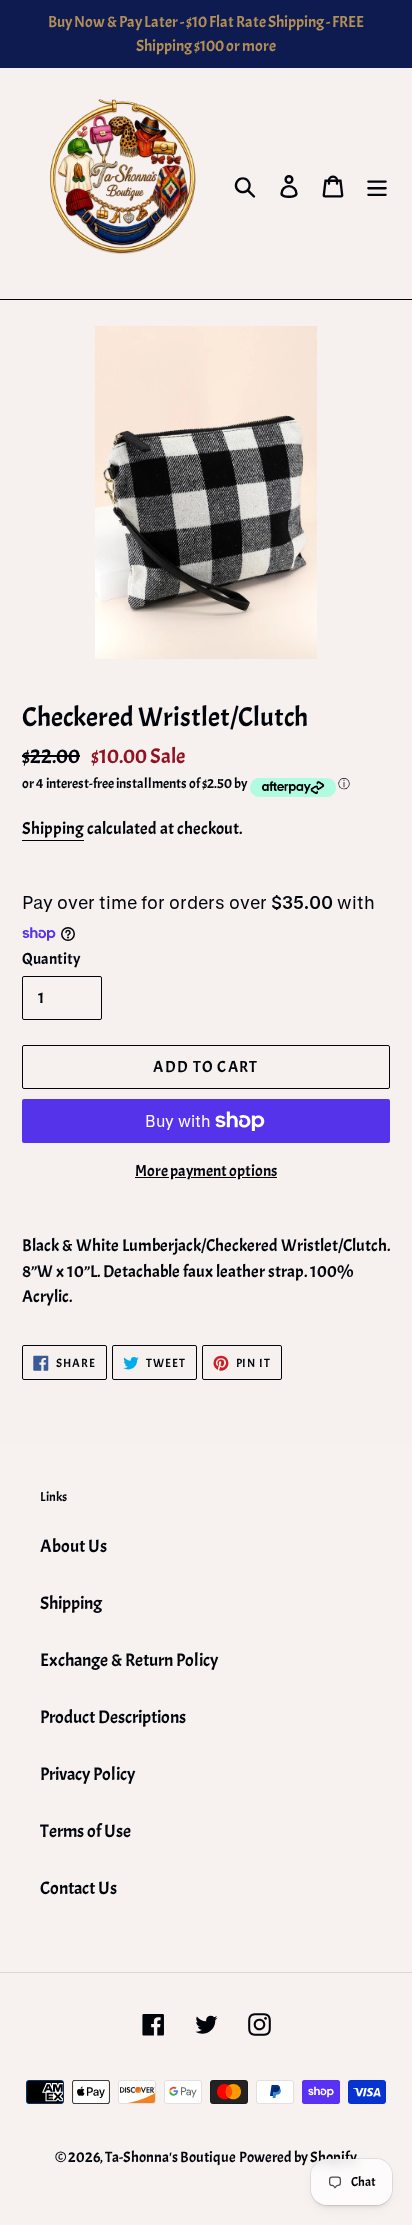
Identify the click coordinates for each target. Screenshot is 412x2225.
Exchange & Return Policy (129, 1660)
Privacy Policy (87, 1774)
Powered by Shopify (298, 2157)
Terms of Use (85, 1831)
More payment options (206, 1171)
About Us (73, 1546)
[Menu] (377, 184)
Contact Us (78, 1888)
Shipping (53, 828)
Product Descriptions (113, 1717)
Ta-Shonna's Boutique (170, 2157)
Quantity (51, 959)
